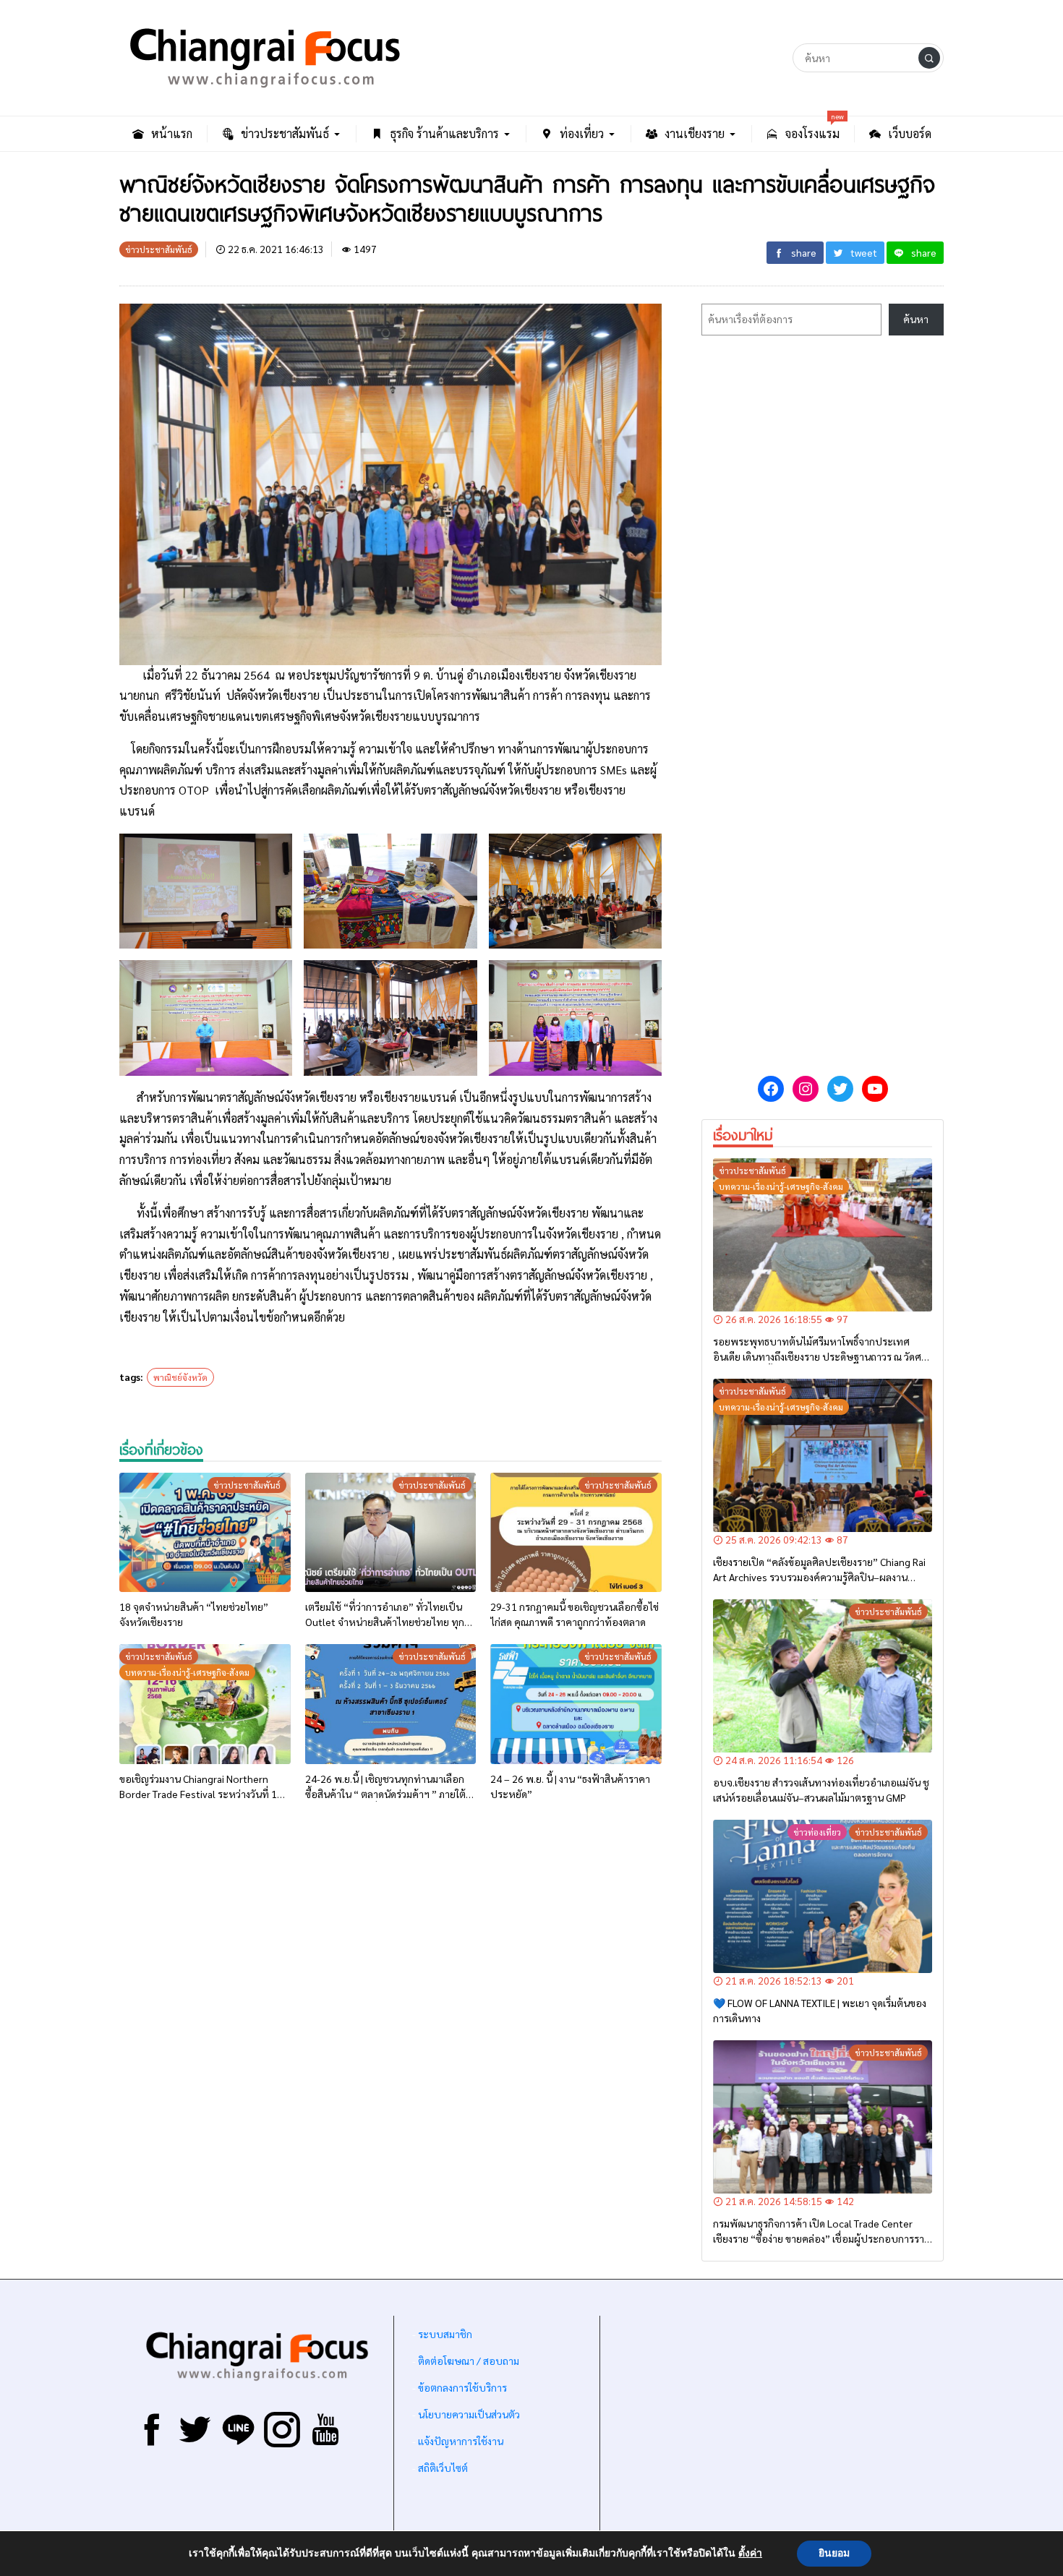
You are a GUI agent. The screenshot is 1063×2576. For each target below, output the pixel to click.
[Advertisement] (390, 1979)
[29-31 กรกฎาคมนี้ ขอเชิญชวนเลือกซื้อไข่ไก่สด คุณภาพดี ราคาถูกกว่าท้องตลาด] (576, 1533)
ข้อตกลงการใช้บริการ (462, 2387)
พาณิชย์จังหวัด (180, 1377)
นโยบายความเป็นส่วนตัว (469, 2414)
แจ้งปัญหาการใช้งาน (460, 2441)
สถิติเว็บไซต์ (443, 2468)
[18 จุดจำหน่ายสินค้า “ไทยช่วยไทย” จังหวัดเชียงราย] (205, 1533)
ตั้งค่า (750, 2554)
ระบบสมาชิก (445, 2334)
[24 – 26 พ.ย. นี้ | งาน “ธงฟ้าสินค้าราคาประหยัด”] (576, 1704)
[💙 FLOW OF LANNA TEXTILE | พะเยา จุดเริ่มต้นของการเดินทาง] (823, 1896)
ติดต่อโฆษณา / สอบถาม (469, 2361)
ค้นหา (916, 319)
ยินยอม (834, 2553)
